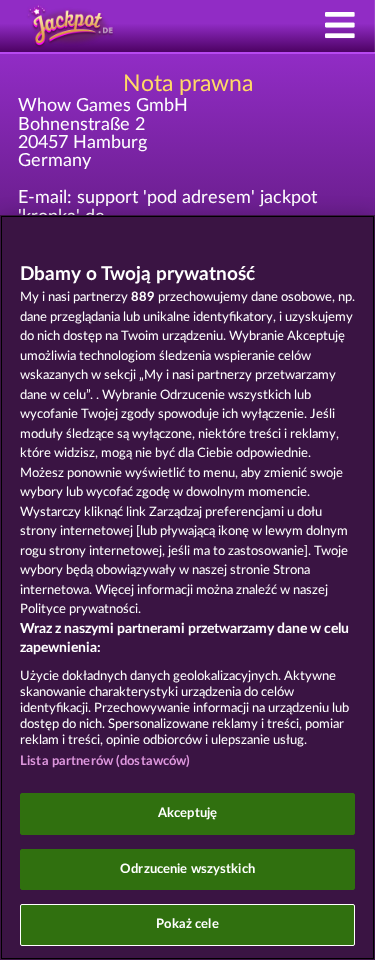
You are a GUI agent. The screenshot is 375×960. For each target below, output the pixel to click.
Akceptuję (187, 813)
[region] (187, 587)
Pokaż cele (187, 924)
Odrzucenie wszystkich (187, 869)
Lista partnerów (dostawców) (105, 761)
